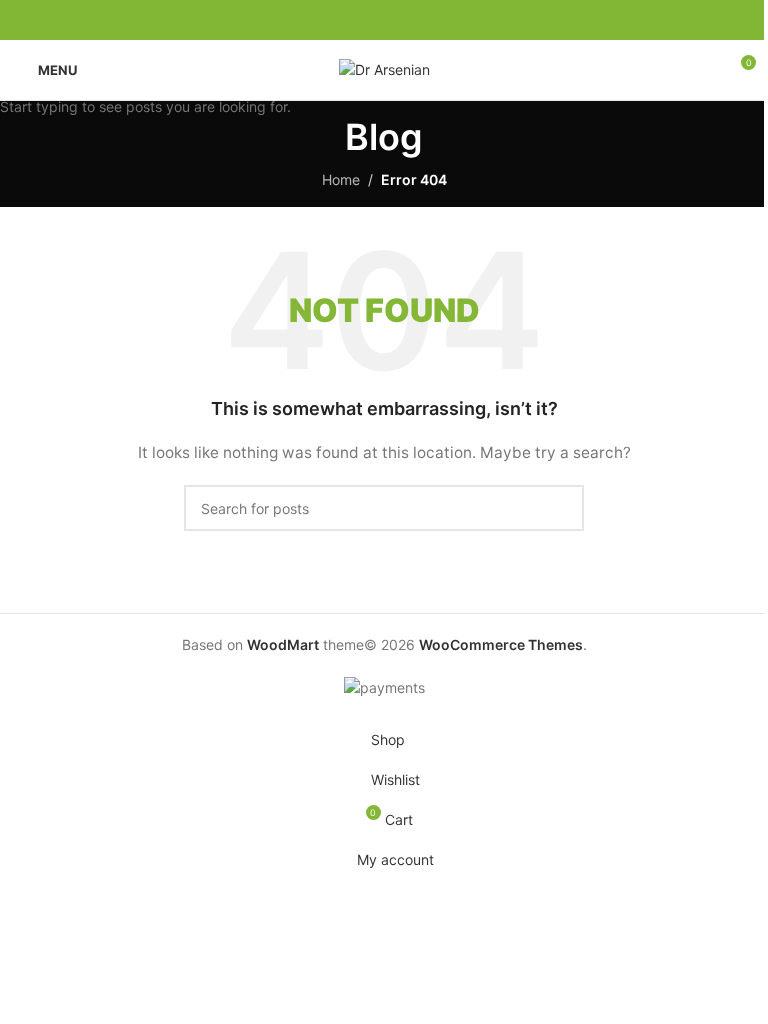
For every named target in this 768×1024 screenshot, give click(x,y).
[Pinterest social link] (384, 20)
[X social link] (360, 20)
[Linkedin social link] (408, 20)
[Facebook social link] (336, 20)
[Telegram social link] (432, 20)
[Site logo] (384, 68)
